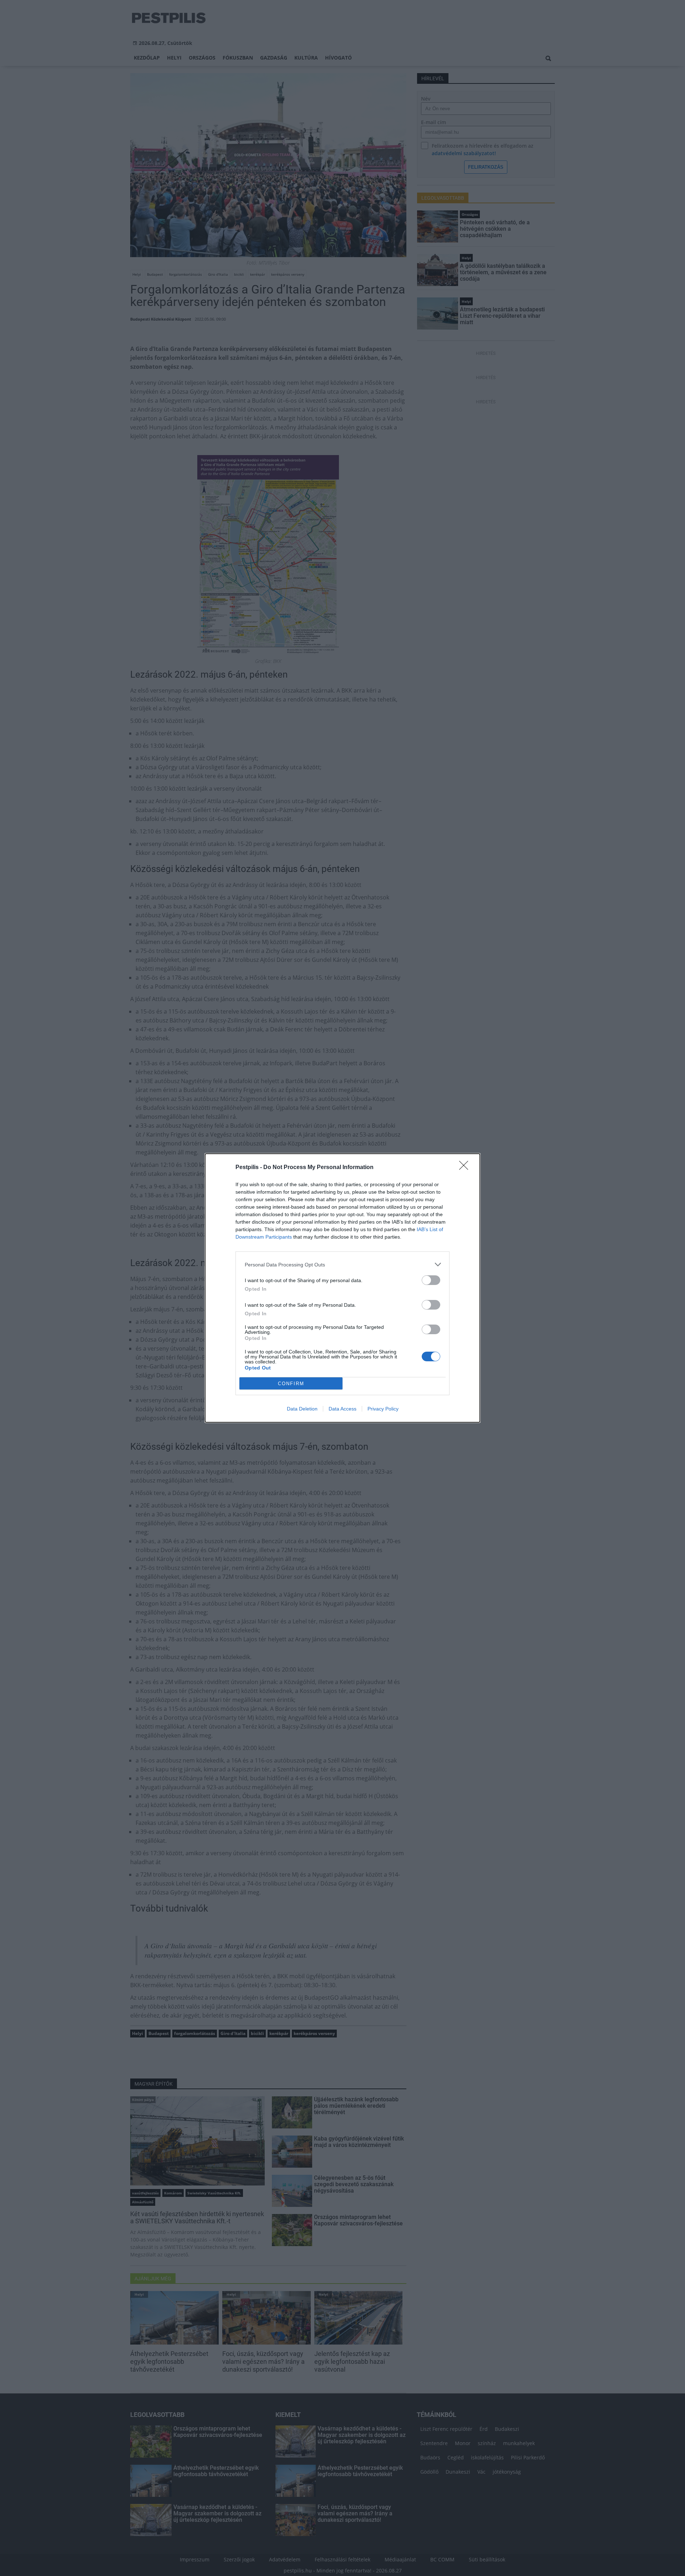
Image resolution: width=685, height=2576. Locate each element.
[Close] (466, 1168)
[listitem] (342, 1264)
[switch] (431, 1280)
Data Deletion (302, 1409)
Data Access (342, 1409)
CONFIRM (291, 1384)
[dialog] (342, 1288)
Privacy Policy (383, 1409)
